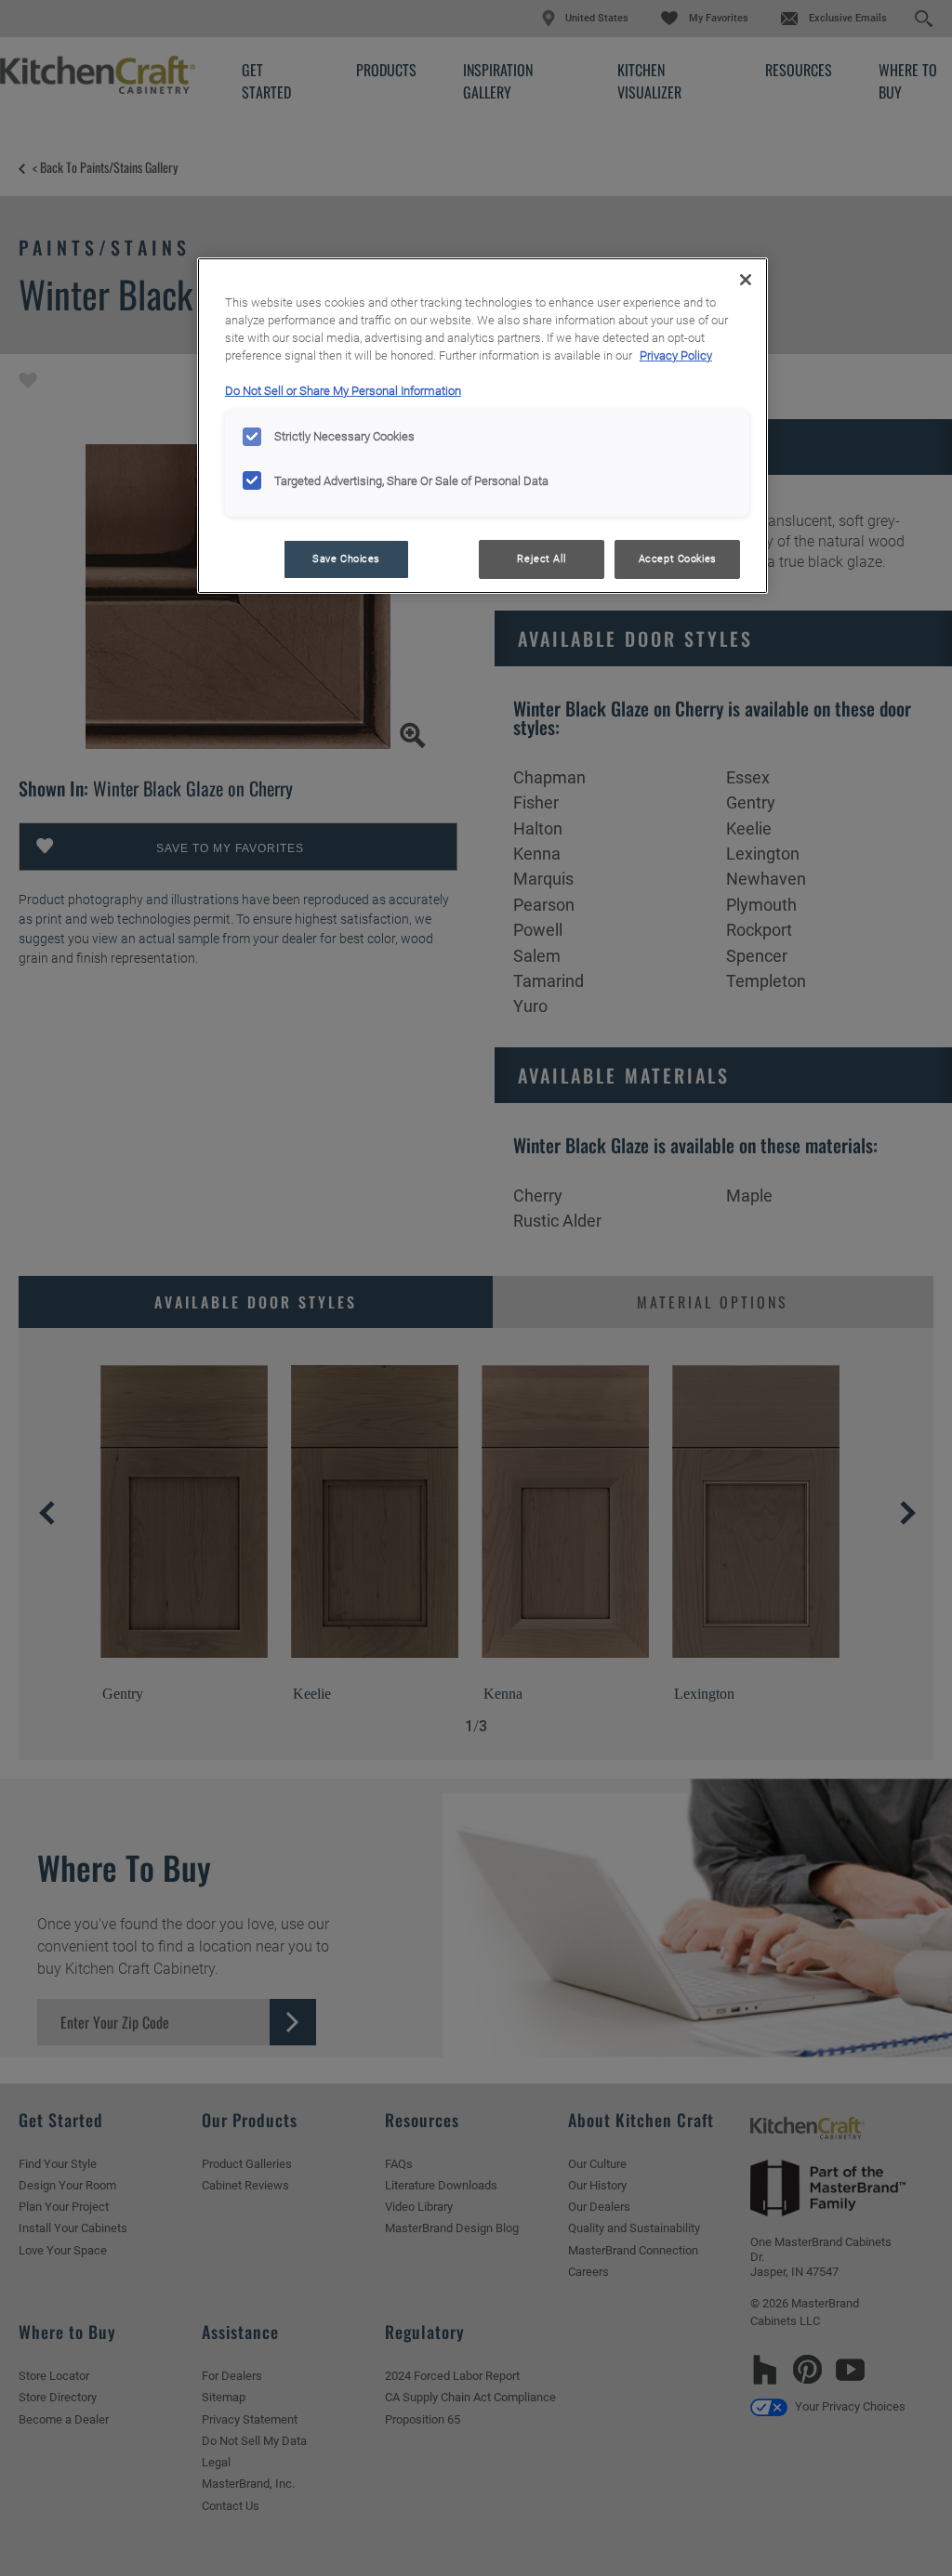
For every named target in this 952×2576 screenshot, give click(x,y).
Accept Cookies (678, 559)
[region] (483, 426)
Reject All (541, 559)
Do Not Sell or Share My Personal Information (343, 391)
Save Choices (346, 559)
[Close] (746, 280)
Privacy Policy (676, 355)
